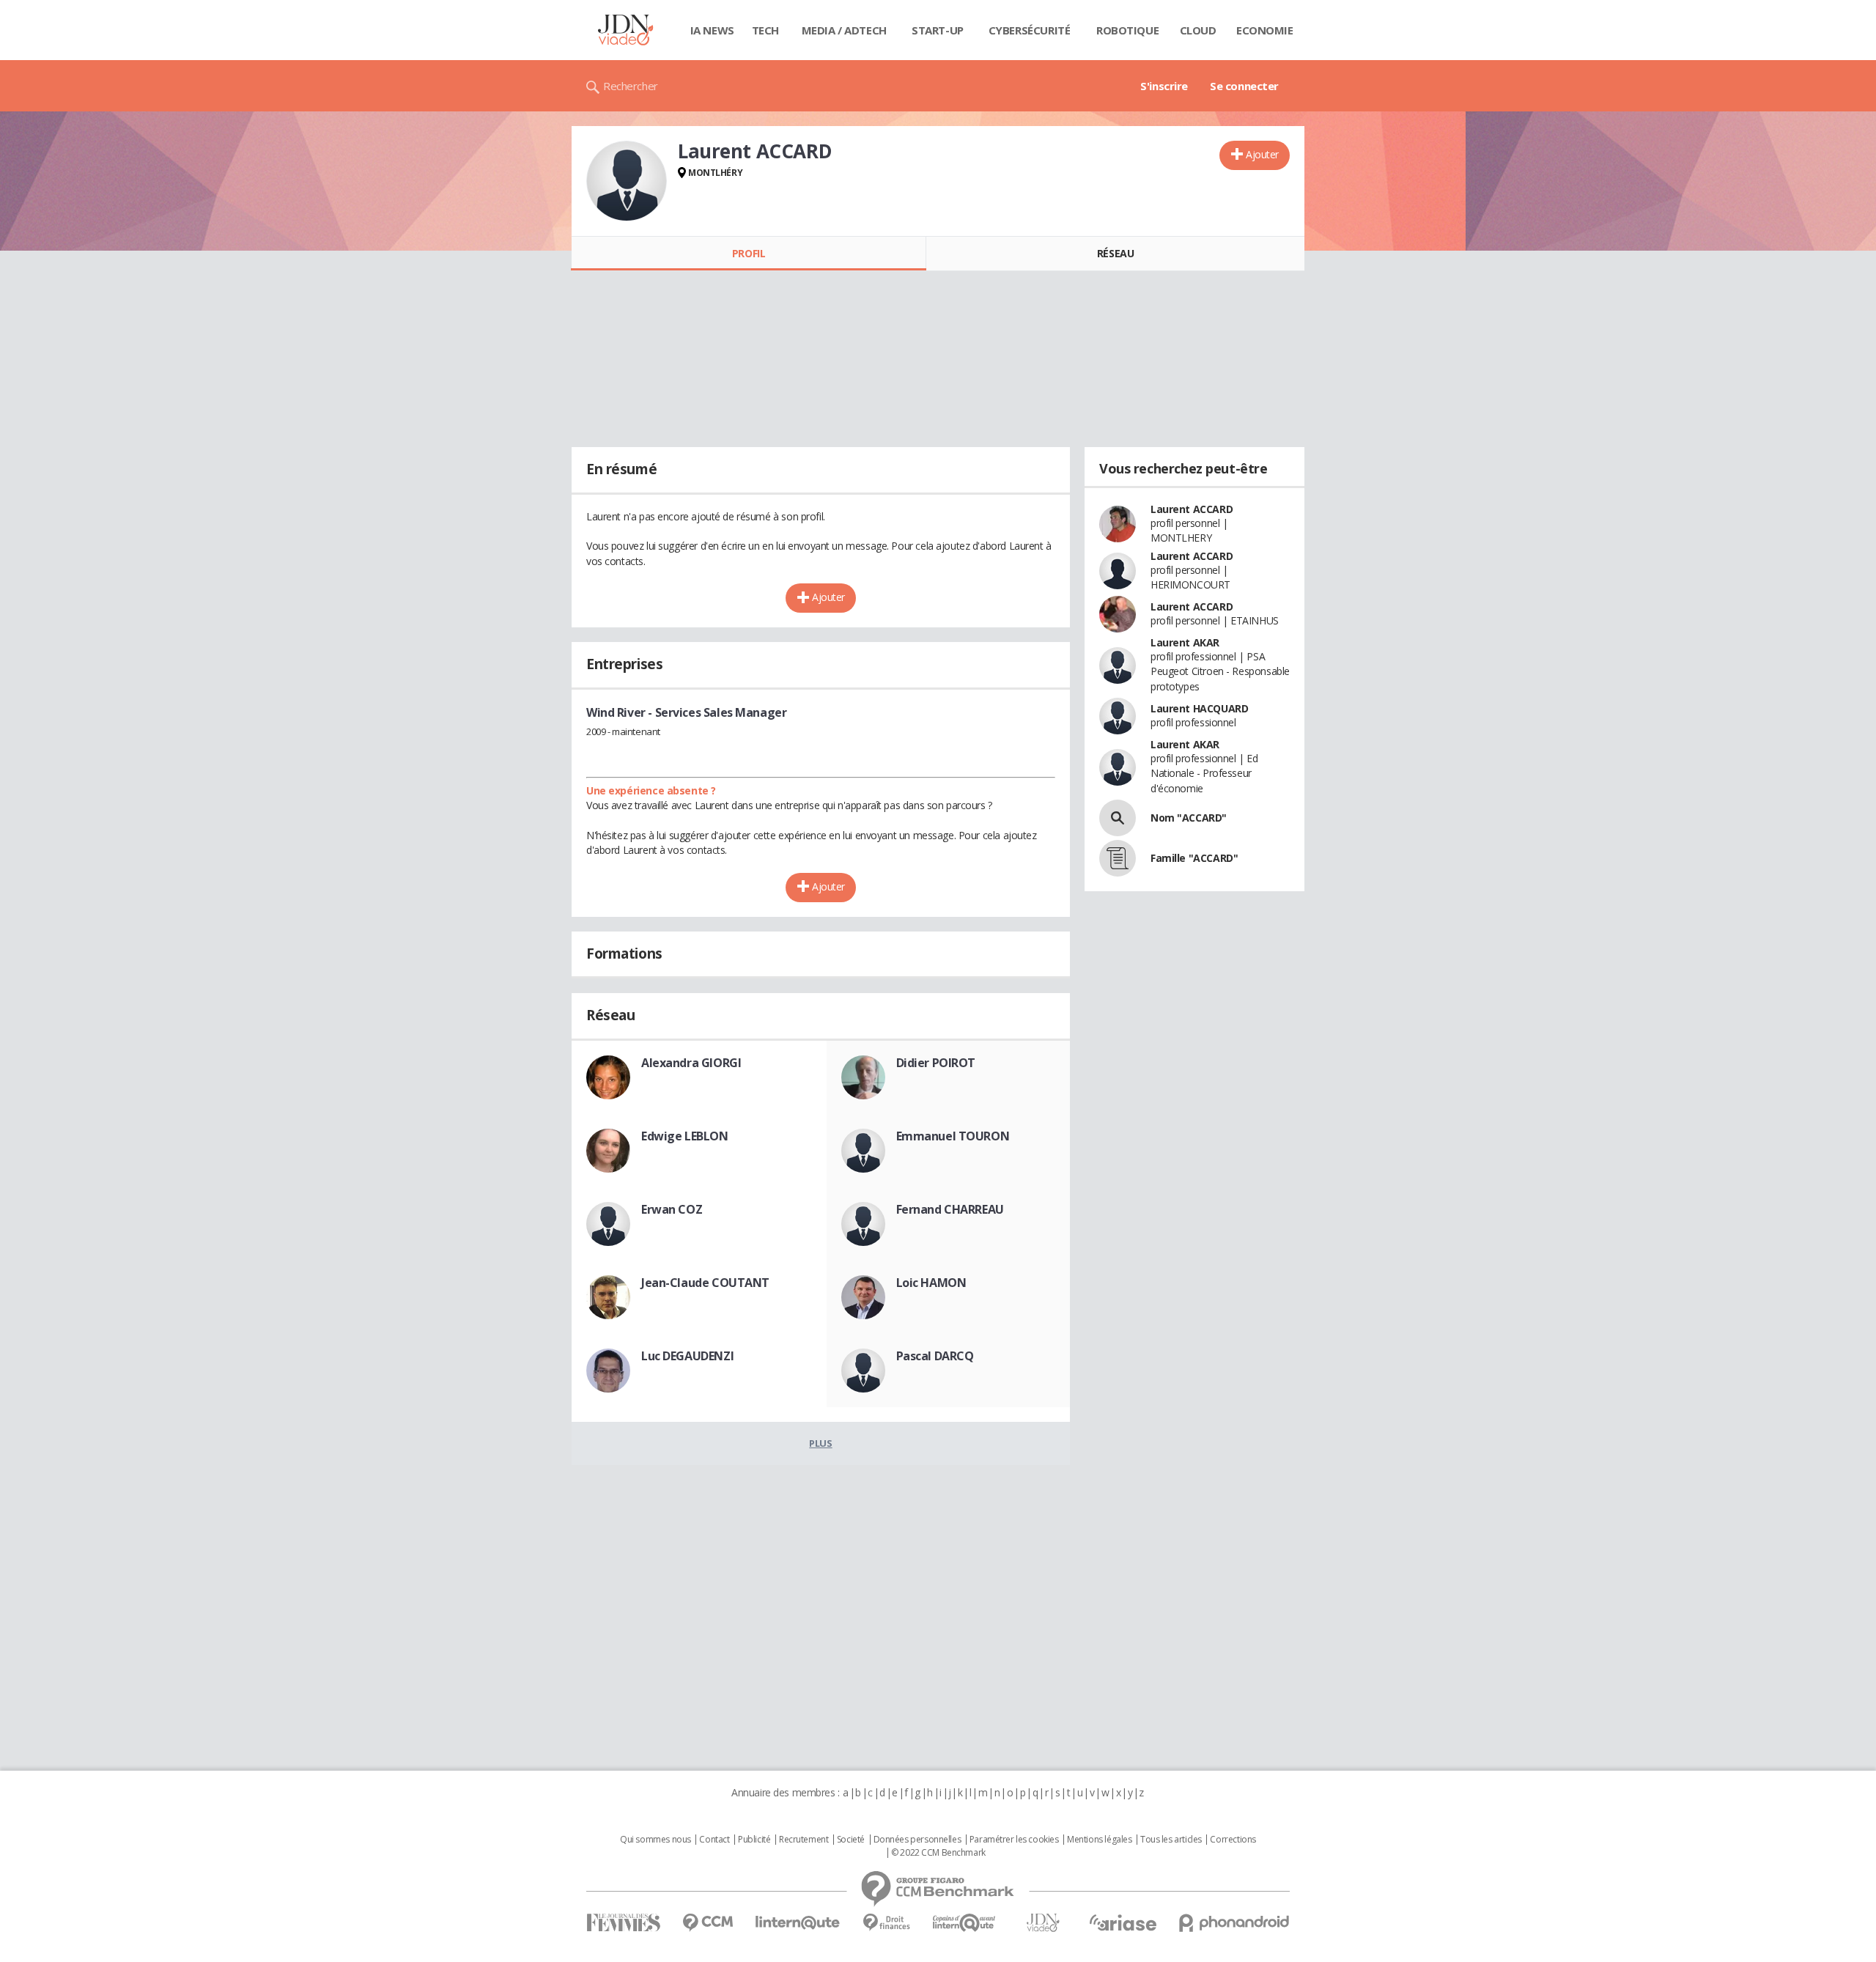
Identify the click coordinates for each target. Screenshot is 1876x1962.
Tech (765, 30)
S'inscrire (1164, 86)
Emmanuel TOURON (953, 1136)
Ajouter (1262, 154)
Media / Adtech (844, 30)
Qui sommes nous (656, 1840)
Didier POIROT (936, 1063)
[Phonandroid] (1234, 1923)
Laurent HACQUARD (1199, 708)
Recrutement (804, 1840)
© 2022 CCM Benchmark (938, 1853)
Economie (1265, 30)
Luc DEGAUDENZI (687, 1356)
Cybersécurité (1030, 30)
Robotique (1127, 30)
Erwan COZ (672, 1209)
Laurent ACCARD (1192, 509)
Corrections (1233, 1840)
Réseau (1115, 253)
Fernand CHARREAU (950, 1209)
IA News (712, 30)
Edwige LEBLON (685, 1136)
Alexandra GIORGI (691, 1063)
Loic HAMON (931, 1283)
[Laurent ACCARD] (627, 181)
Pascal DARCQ (935, 1356)
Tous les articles (1171, 1840)
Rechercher (631, 86)
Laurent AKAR (1185, 642)
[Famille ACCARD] (1118, 858)
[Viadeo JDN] (1043, 1923)
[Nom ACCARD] (1118, 818)
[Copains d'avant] (965, 1923)
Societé (851, 1840)
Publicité (754, 1840)
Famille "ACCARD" (1194, 858)
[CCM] (708, 1923)
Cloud (1198, 30)
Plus (820, 1443)
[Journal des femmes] (623, 1923)
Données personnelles (917, 1840)
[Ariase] (1123, 1922)
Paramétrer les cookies (1014, 1840)
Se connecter (1244, 86)
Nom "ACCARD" (1189, 818)
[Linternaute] (798, 1923)
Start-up (938, 30)
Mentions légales (1099, 1840)
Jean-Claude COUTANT (705, 1283)
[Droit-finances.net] (886, 1923)
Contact (714, 1840)
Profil (749, 253)
